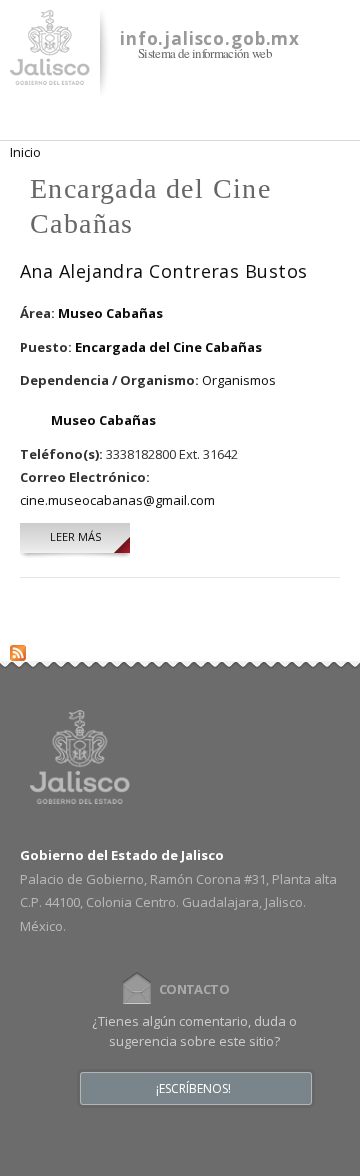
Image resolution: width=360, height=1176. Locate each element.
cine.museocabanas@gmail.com (117, 500)
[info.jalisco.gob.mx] (50, 73)
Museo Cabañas (110, 313)
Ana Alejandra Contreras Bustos (164, 271)
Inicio (25, 152)
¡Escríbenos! (193, 1089)
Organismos (239, 380)
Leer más (90, 536)
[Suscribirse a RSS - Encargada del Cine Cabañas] (18, 649)
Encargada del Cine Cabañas (168, 347)
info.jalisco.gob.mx (210, 38)
